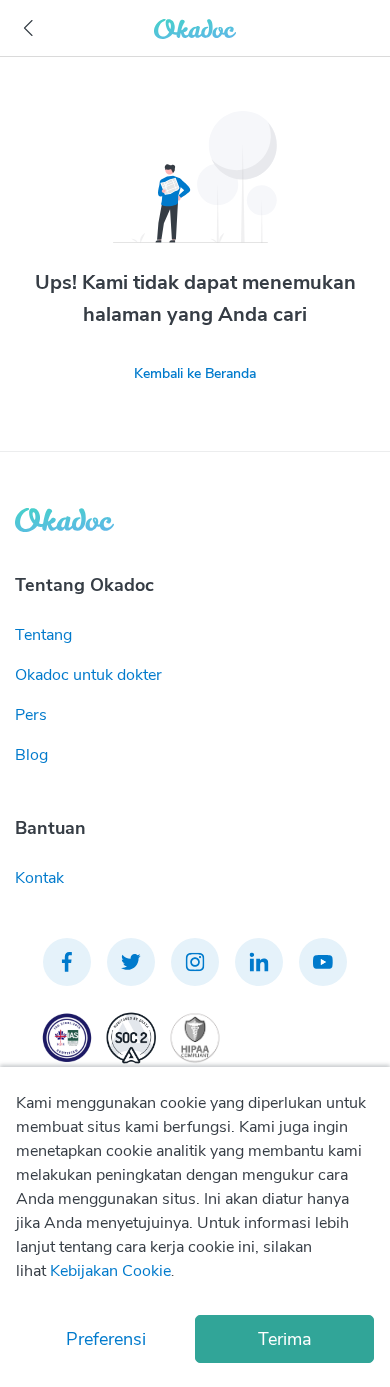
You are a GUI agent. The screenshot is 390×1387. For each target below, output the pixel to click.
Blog (31, 755)
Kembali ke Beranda (195, 373)
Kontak (39, 878)
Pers (31, 715)
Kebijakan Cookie (110, 1271)
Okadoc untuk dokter (88, 675)
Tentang (43, 635)
